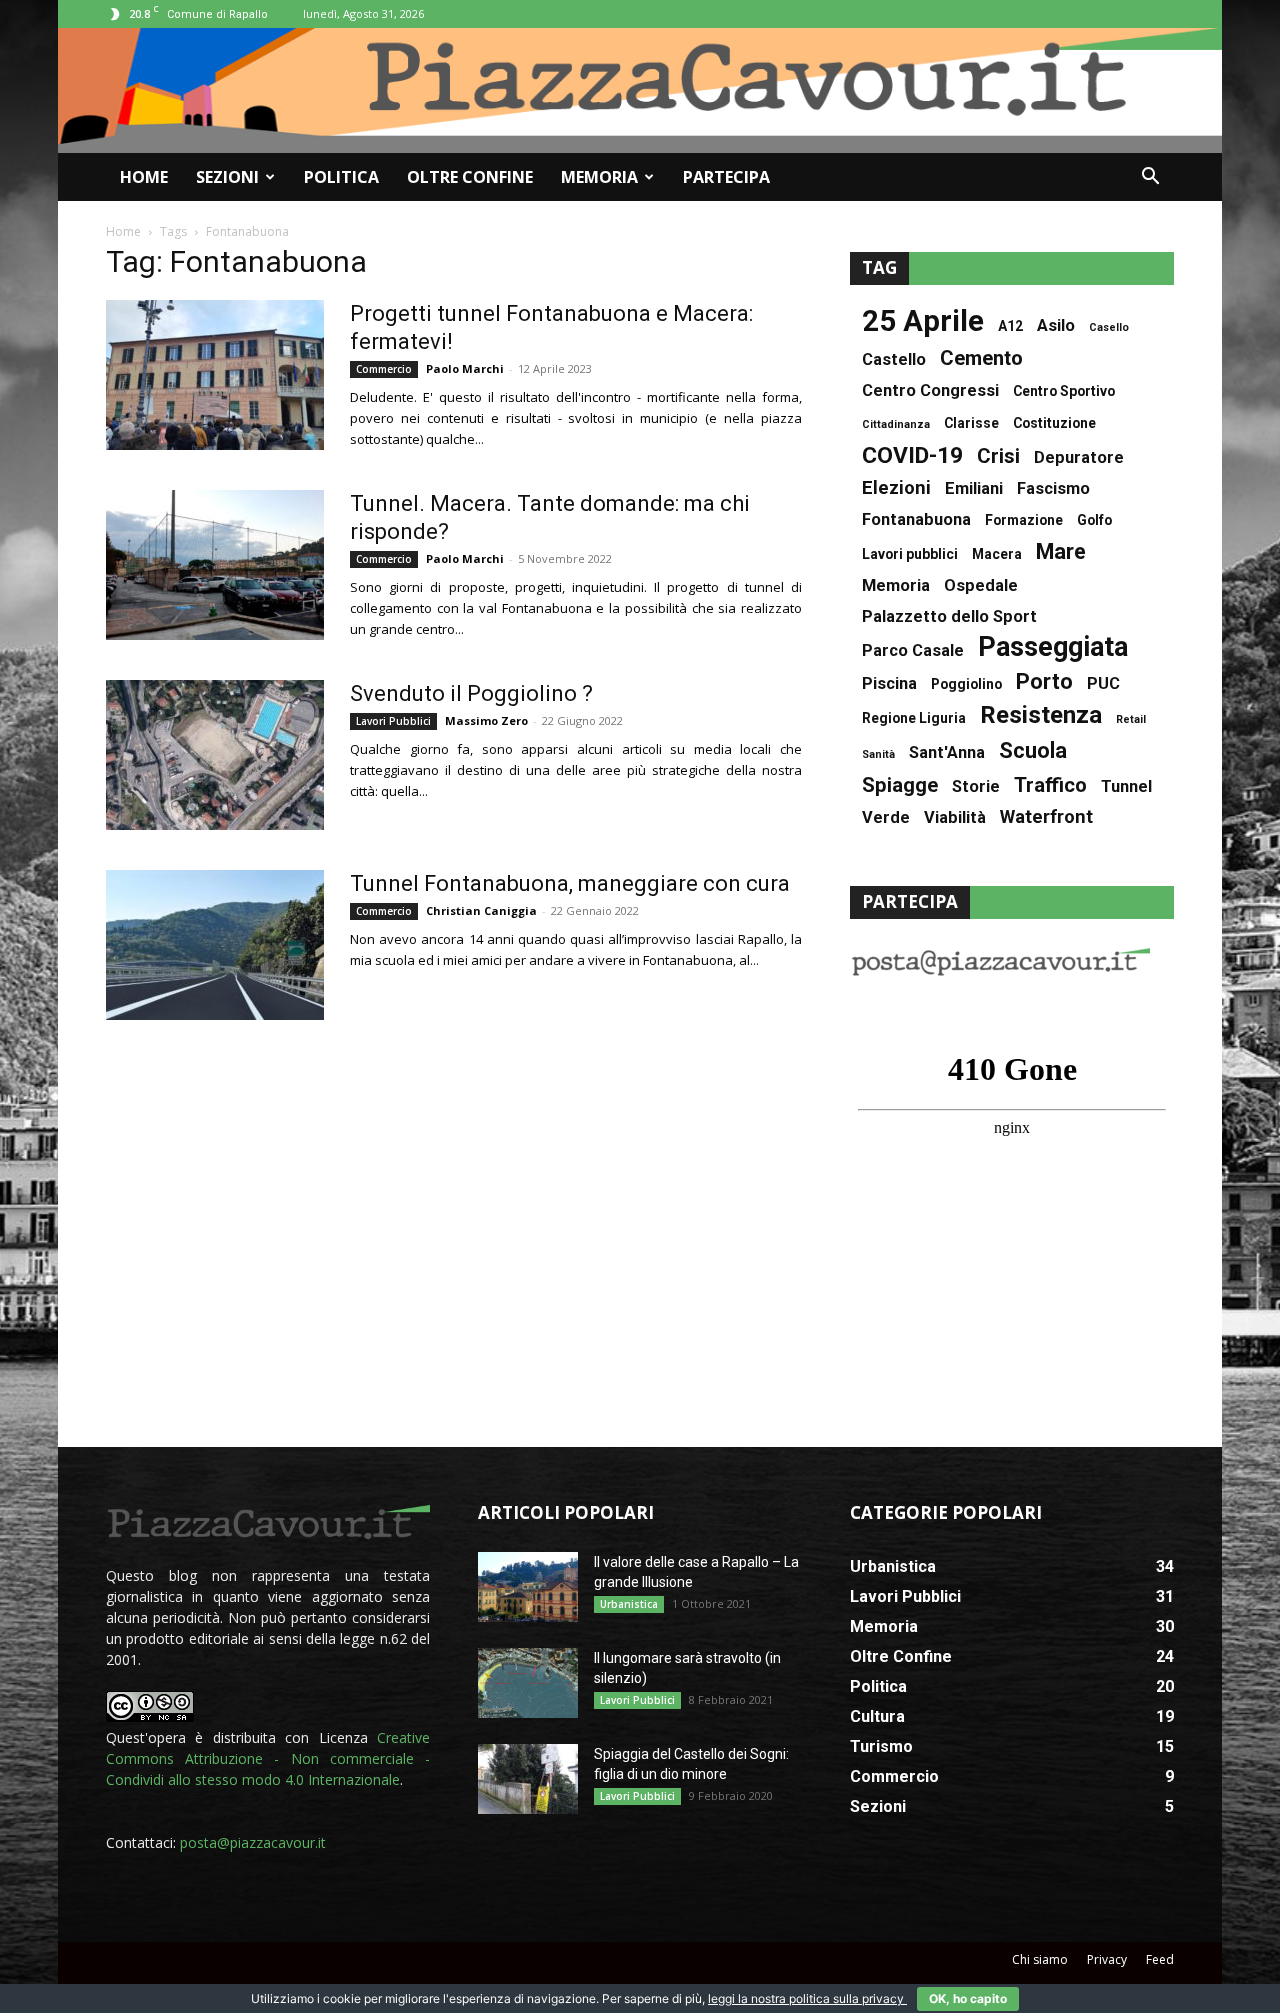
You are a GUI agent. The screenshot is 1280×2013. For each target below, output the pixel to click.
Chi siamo (1040, 1959)
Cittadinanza (896, 424)
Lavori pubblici (910, 554)
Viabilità (955, 817)
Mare (1061, 551)
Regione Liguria (914, 718)
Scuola (1033, 750)
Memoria (599, 177)
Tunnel (1126, 786)
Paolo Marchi (465, 368)
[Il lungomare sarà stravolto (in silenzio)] (528, 1683)
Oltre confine (470, 177)
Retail (1131, 719)
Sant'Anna (947, 752)
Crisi (998, 456)
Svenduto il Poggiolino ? (471, 693)
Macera (997, 554)
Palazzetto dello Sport (949, 616)
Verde (886, 817)
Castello (894, 359)
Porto (1044, 681)
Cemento (981, 358)
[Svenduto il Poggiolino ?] (215, 755)
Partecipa (726, 177)
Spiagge (900, 785)
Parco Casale (913, 650)
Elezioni (896, 488)
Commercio (384, 369)
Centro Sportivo (1064, 391)
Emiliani (974, 488)
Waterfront (1046, 817)
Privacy (1107, 1959)
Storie (976, 786)
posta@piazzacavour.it (253, 1842)
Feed (1160, 1959)
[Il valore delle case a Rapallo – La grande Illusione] (528, 1587)
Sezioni (227, 177)
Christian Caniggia (481, 910)
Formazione (1024, 520)
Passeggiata (1053, 647)
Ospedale (981, 585)
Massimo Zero (486, 720)
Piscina (889, 683)
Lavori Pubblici (393, 721)
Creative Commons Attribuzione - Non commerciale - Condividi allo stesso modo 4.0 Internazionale (268, 1758)
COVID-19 (912, 455)
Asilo (1056, 325)
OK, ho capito (968, 1998)
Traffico (1050, 785)
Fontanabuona (916, 519)
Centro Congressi (930, 390)
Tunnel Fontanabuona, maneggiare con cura (570, 883)
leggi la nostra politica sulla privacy (807, 1998)
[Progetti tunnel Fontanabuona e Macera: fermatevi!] (215, 375)
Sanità (878, 754)
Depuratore (1079, 457)
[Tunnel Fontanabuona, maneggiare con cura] (215, 945)
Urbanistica (629, 1604)
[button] (1150, 178)
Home (144, 177)
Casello (1109, 327)
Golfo (1094, 520)
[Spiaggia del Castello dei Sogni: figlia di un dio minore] (528, 1779)
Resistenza (1041, 715)
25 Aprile (923, 321)
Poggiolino (966, 684)
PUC (1103, 683)
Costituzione (1054, 423)
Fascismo (1053, 488)
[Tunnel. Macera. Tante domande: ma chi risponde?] (215, 565)
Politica (341, 177)
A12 (1010, 326)
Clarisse (971, 423)
